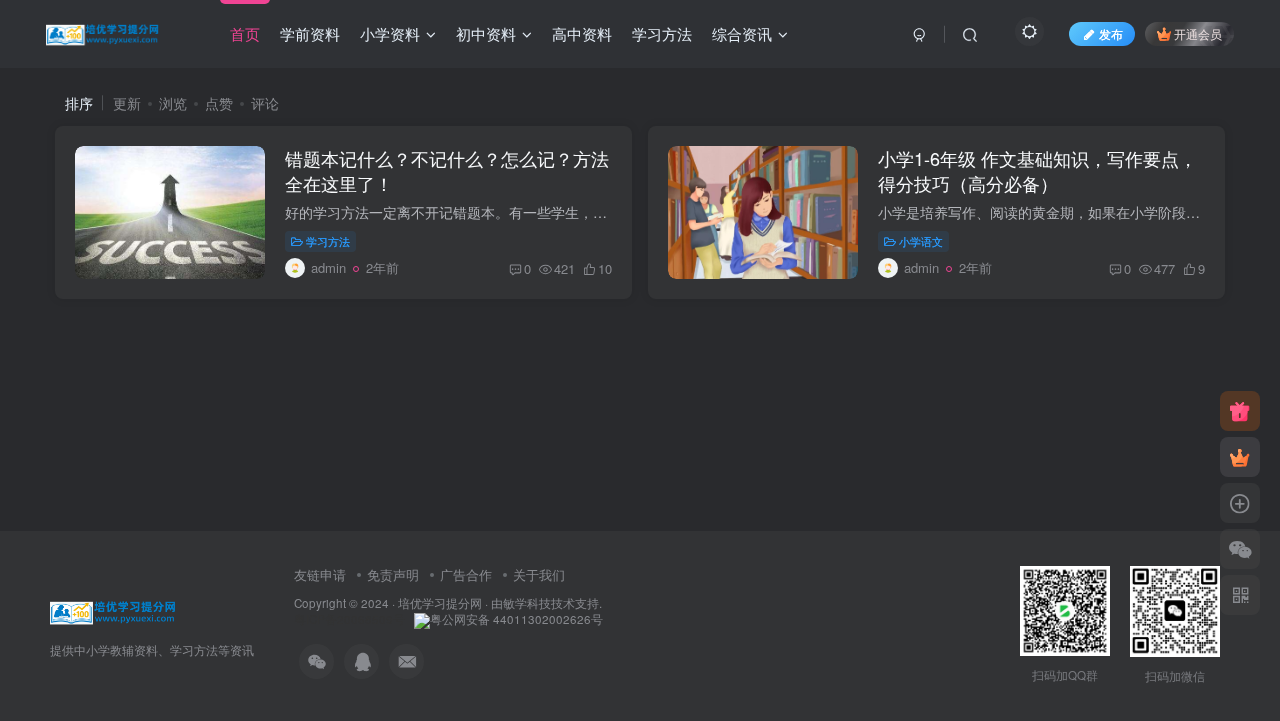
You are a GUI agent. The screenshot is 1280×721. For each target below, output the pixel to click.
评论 (265, 103)
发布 (1111, 33)
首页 (245, 33)
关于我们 (539, 574)
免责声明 (393, 574)
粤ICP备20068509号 (349, 619)
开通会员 (1198, 33)
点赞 (219, 103)
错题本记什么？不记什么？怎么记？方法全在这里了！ (447, 170)
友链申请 (320, 574)
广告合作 (466, 574)
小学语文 (921, 241)
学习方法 (662, 33)
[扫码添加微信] (1240, 549)
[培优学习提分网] (113, 609)
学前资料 (310, 33)
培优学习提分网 (440, 603)
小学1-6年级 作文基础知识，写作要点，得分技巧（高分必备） (1037, 170)
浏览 (173, 103)
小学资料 (390, 33)
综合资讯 (742, 33)
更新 (127, 103)
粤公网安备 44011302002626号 (516, 619)
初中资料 (486, 33)
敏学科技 (527, 603)
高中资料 (582, 33)
